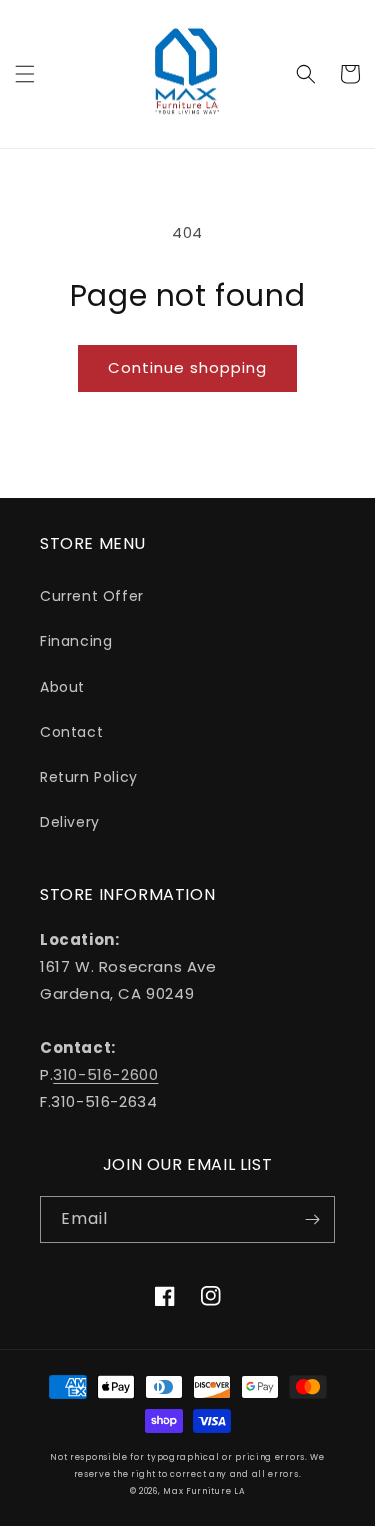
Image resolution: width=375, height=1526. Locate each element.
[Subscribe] (312, 1219)
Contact (71, 732)
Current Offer (92, 596)
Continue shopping (187, 367)
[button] (25, 74)
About (62, 687)
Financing (76, 641)
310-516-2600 (105, 1074)
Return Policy (89, 777)
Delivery (70, 822)
